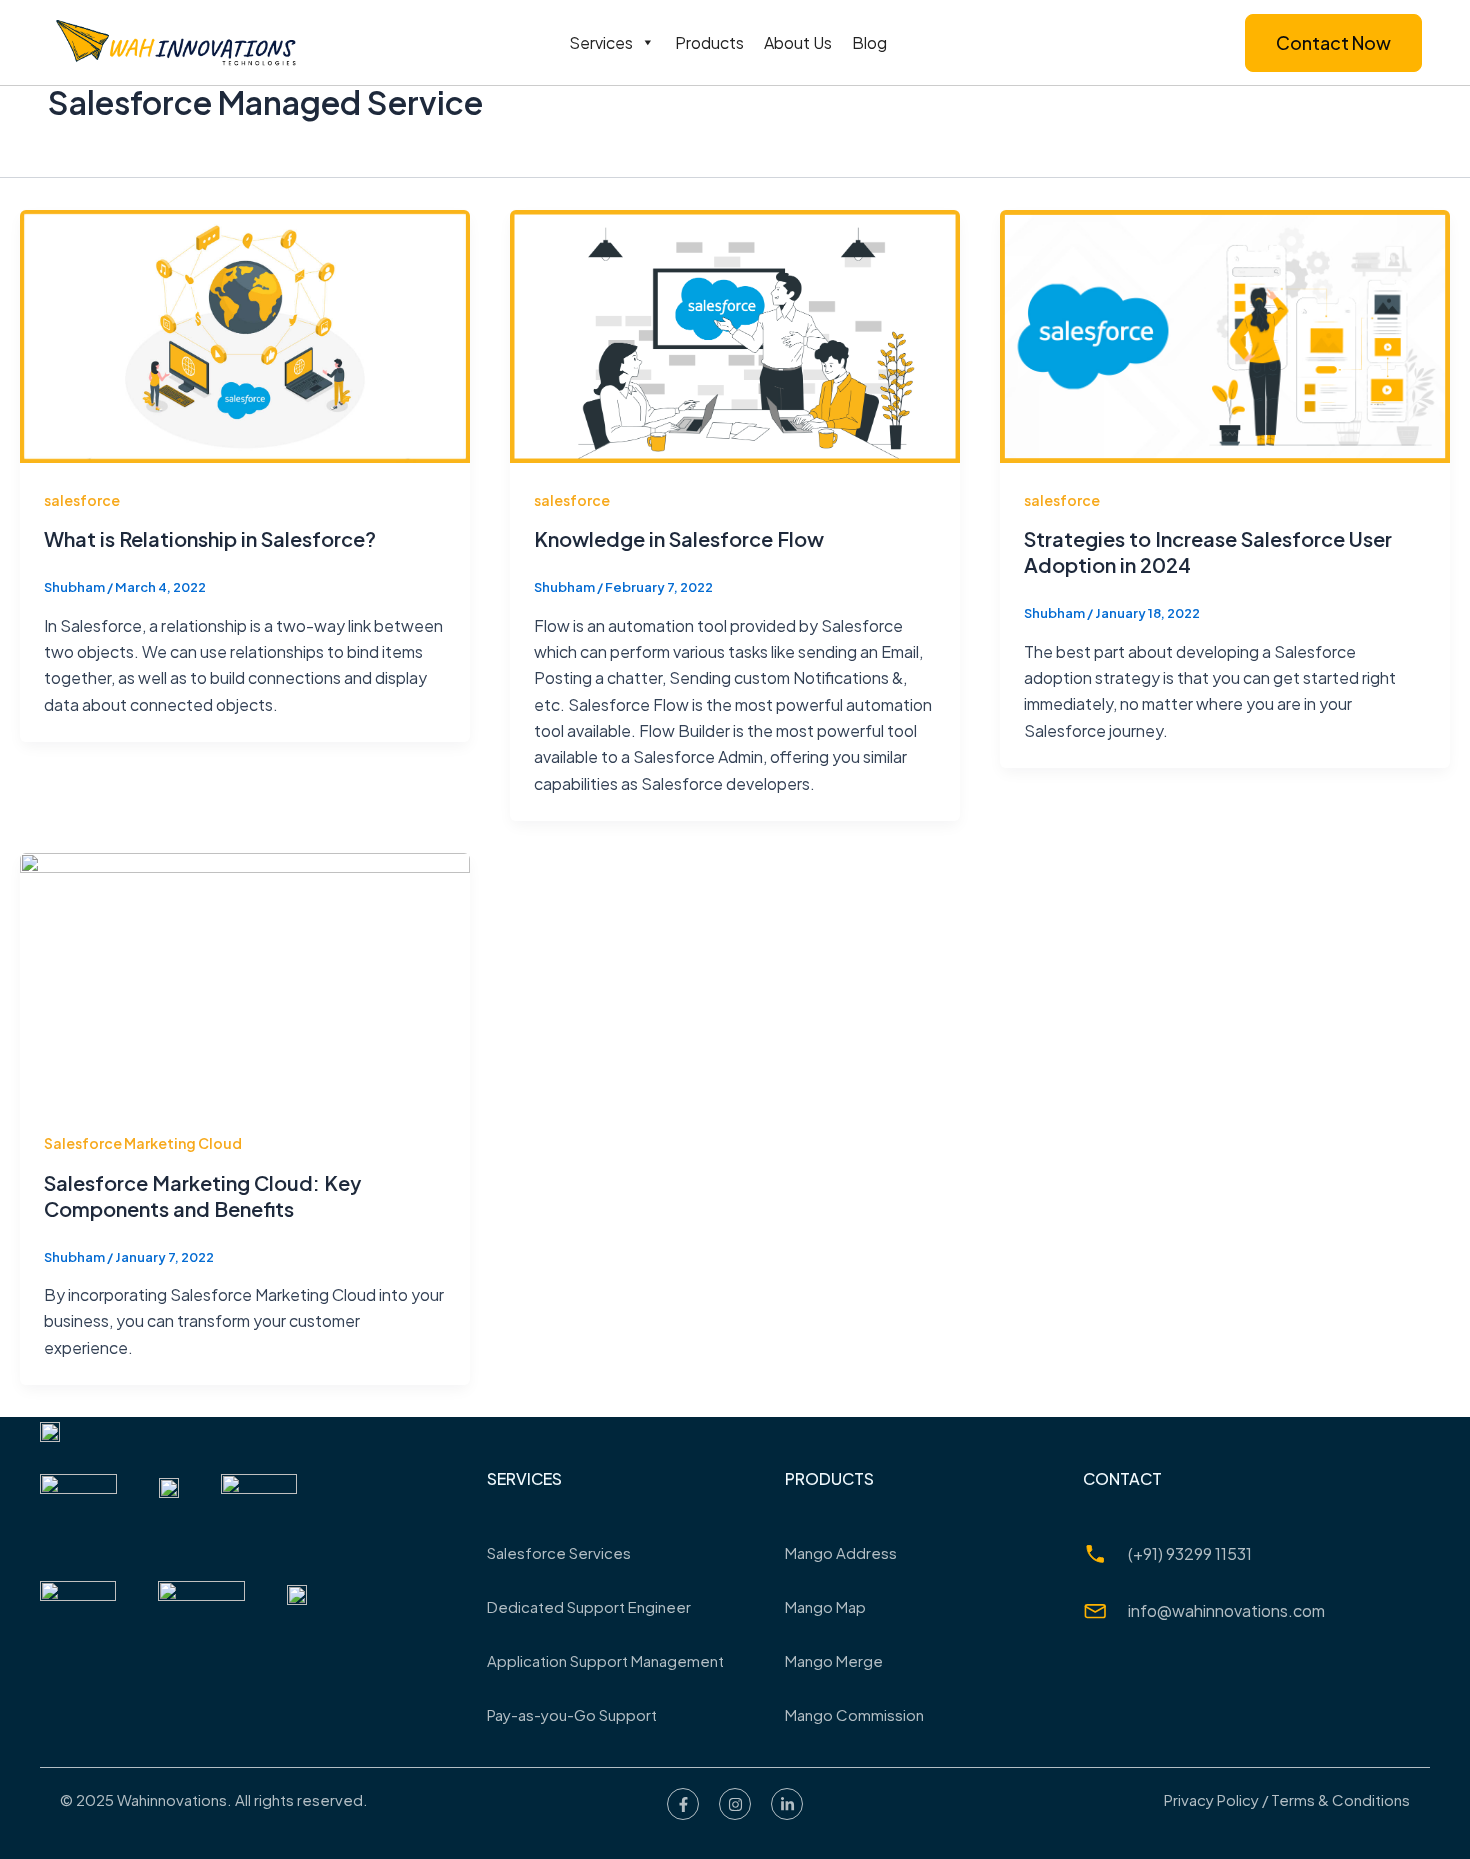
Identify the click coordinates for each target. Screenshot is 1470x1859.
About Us (798, 42)
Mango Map (825, 1606)
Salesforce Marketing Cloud (143, 1143)
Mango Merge (834, 1660)
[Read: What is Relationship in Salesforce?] (245, 334)
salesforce (82, 500)
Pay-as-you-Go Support (572, 1714)
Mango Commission (854, 1714)
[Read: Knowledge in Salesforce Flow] (735, 334)
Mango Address (841, 1552)
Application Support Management (605, 1660)
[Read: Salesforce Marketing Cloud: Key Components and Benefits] (245, 977)
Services (601, 42)
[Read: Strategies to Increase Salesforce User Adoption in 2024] (1225, 334)
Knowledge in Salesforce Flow (679, 538)
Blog (869, 42)
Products (709, 42)
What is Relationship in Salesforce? (210, 538)
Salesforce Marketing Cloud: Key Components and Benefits (202, 1195)
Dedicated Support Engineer (589, 1606)
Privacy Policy (1211, 1799)
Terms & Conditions (1340, 1799)
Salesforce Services (559, 1552)
